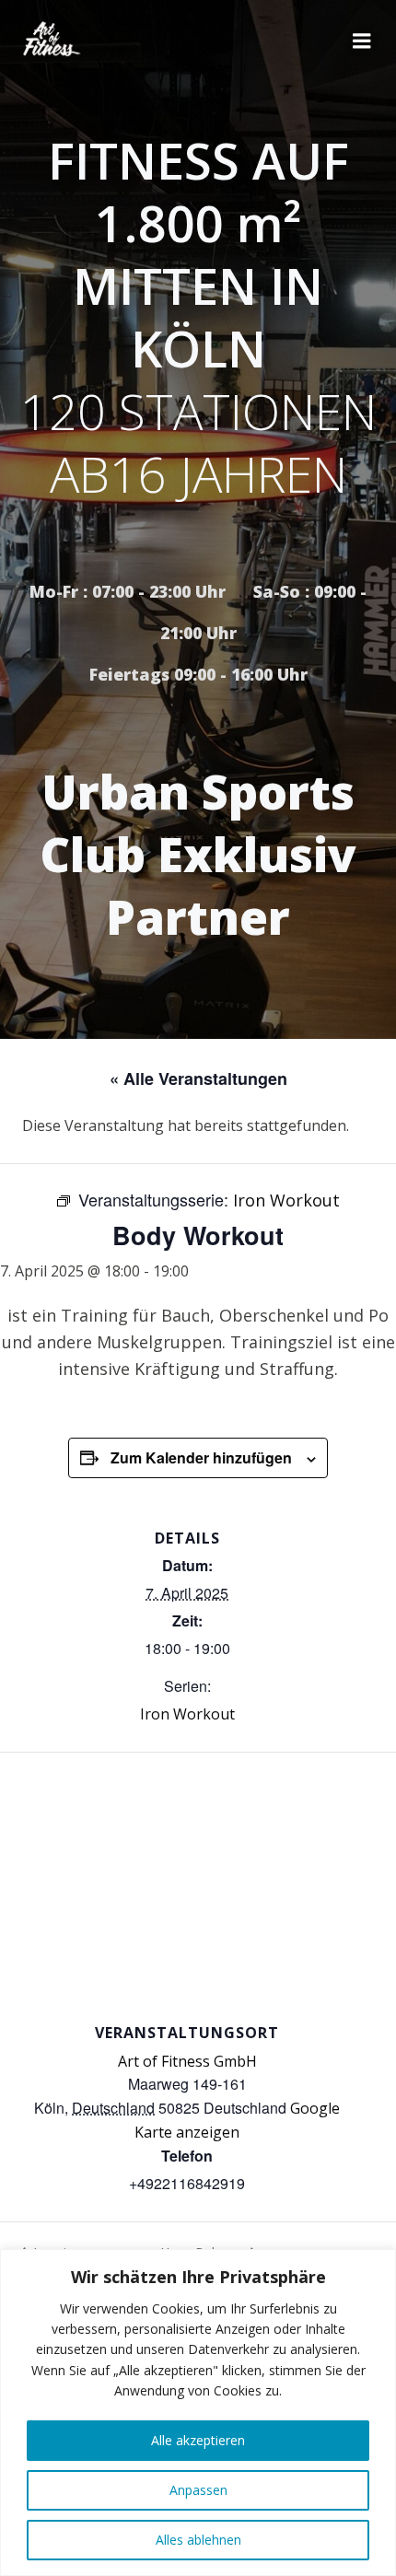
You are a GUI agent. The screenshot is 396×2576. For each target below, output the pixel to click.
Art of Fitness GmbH (187, 2061)
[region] (198, 2413)
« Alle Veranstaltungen (198, 1078)
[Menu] (362, 41)
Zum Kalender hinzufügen (201, 1457)
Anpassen (198, 2490)
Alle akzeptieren (198, 2440)
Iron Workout (187, 1714)
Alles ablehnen (198, 2540)
